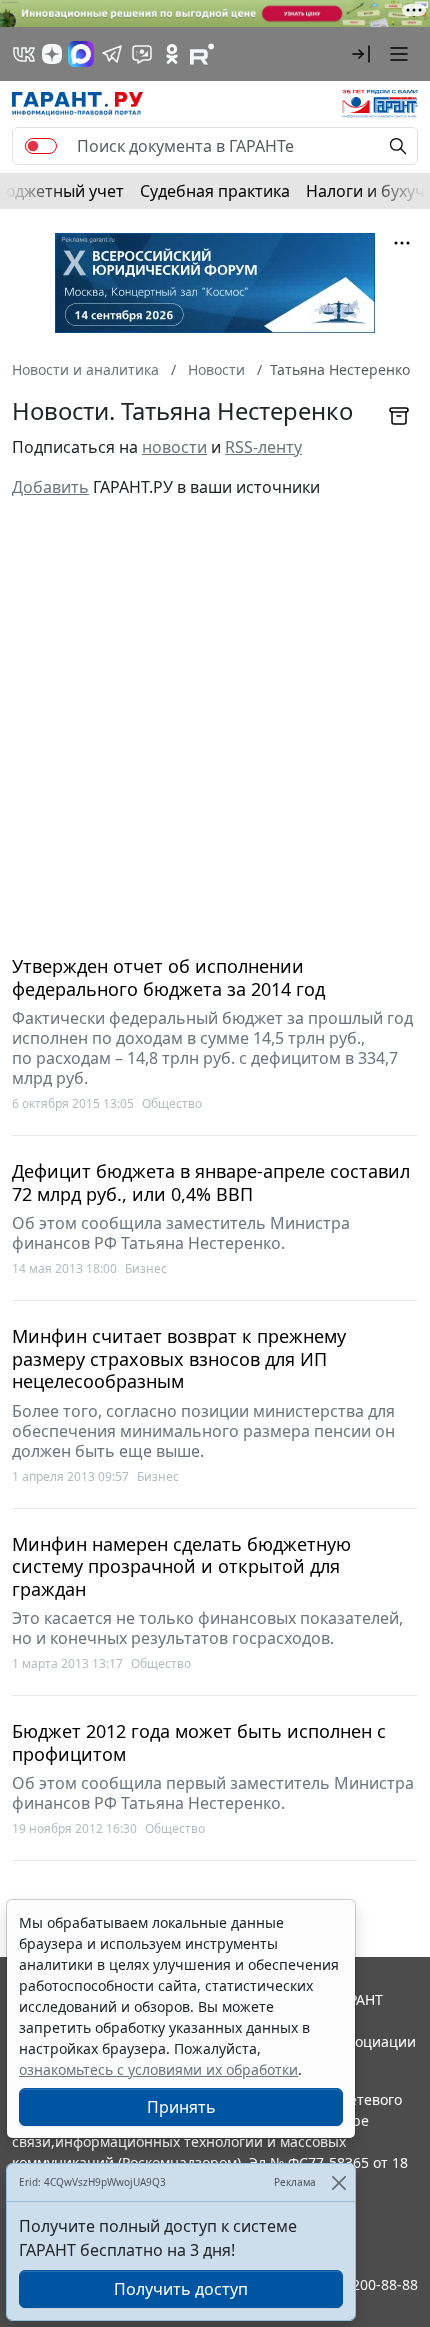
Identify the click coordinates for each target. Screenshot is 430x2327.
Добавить (50, 487)
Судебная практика (215, 191)
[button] (361, 54)
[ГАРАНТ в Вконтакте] (24, 54)
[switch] (41, 146)
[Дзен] (52, 54)
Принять (181, 2107)
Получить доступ (181, 2289)
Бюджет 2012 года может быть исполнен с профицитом (199, 1742)
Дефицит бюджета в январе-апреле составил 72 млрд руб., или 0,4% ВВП (211, 1182)
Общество (172, 1103)
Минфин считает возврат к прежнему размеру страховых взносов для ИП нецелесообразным (179, 1359)
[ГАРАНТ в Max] (81, 54)
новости (174, 447)
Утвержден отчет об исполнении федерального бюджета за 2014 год (168, 977)
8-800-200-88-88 (364, 2284)
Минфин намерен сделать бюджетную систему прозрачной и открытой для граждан (181, 1567)
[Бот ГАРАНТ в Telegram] (142, 54)
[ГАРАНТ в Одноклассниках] (172, 54)
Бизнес (146, 1268)
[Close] (338, 2182)
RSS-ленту (263, 447)
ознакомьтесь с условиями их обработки (158, 2069)
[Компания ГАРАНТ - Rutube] (202, 54)
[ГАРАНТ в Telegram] (112, 54)
